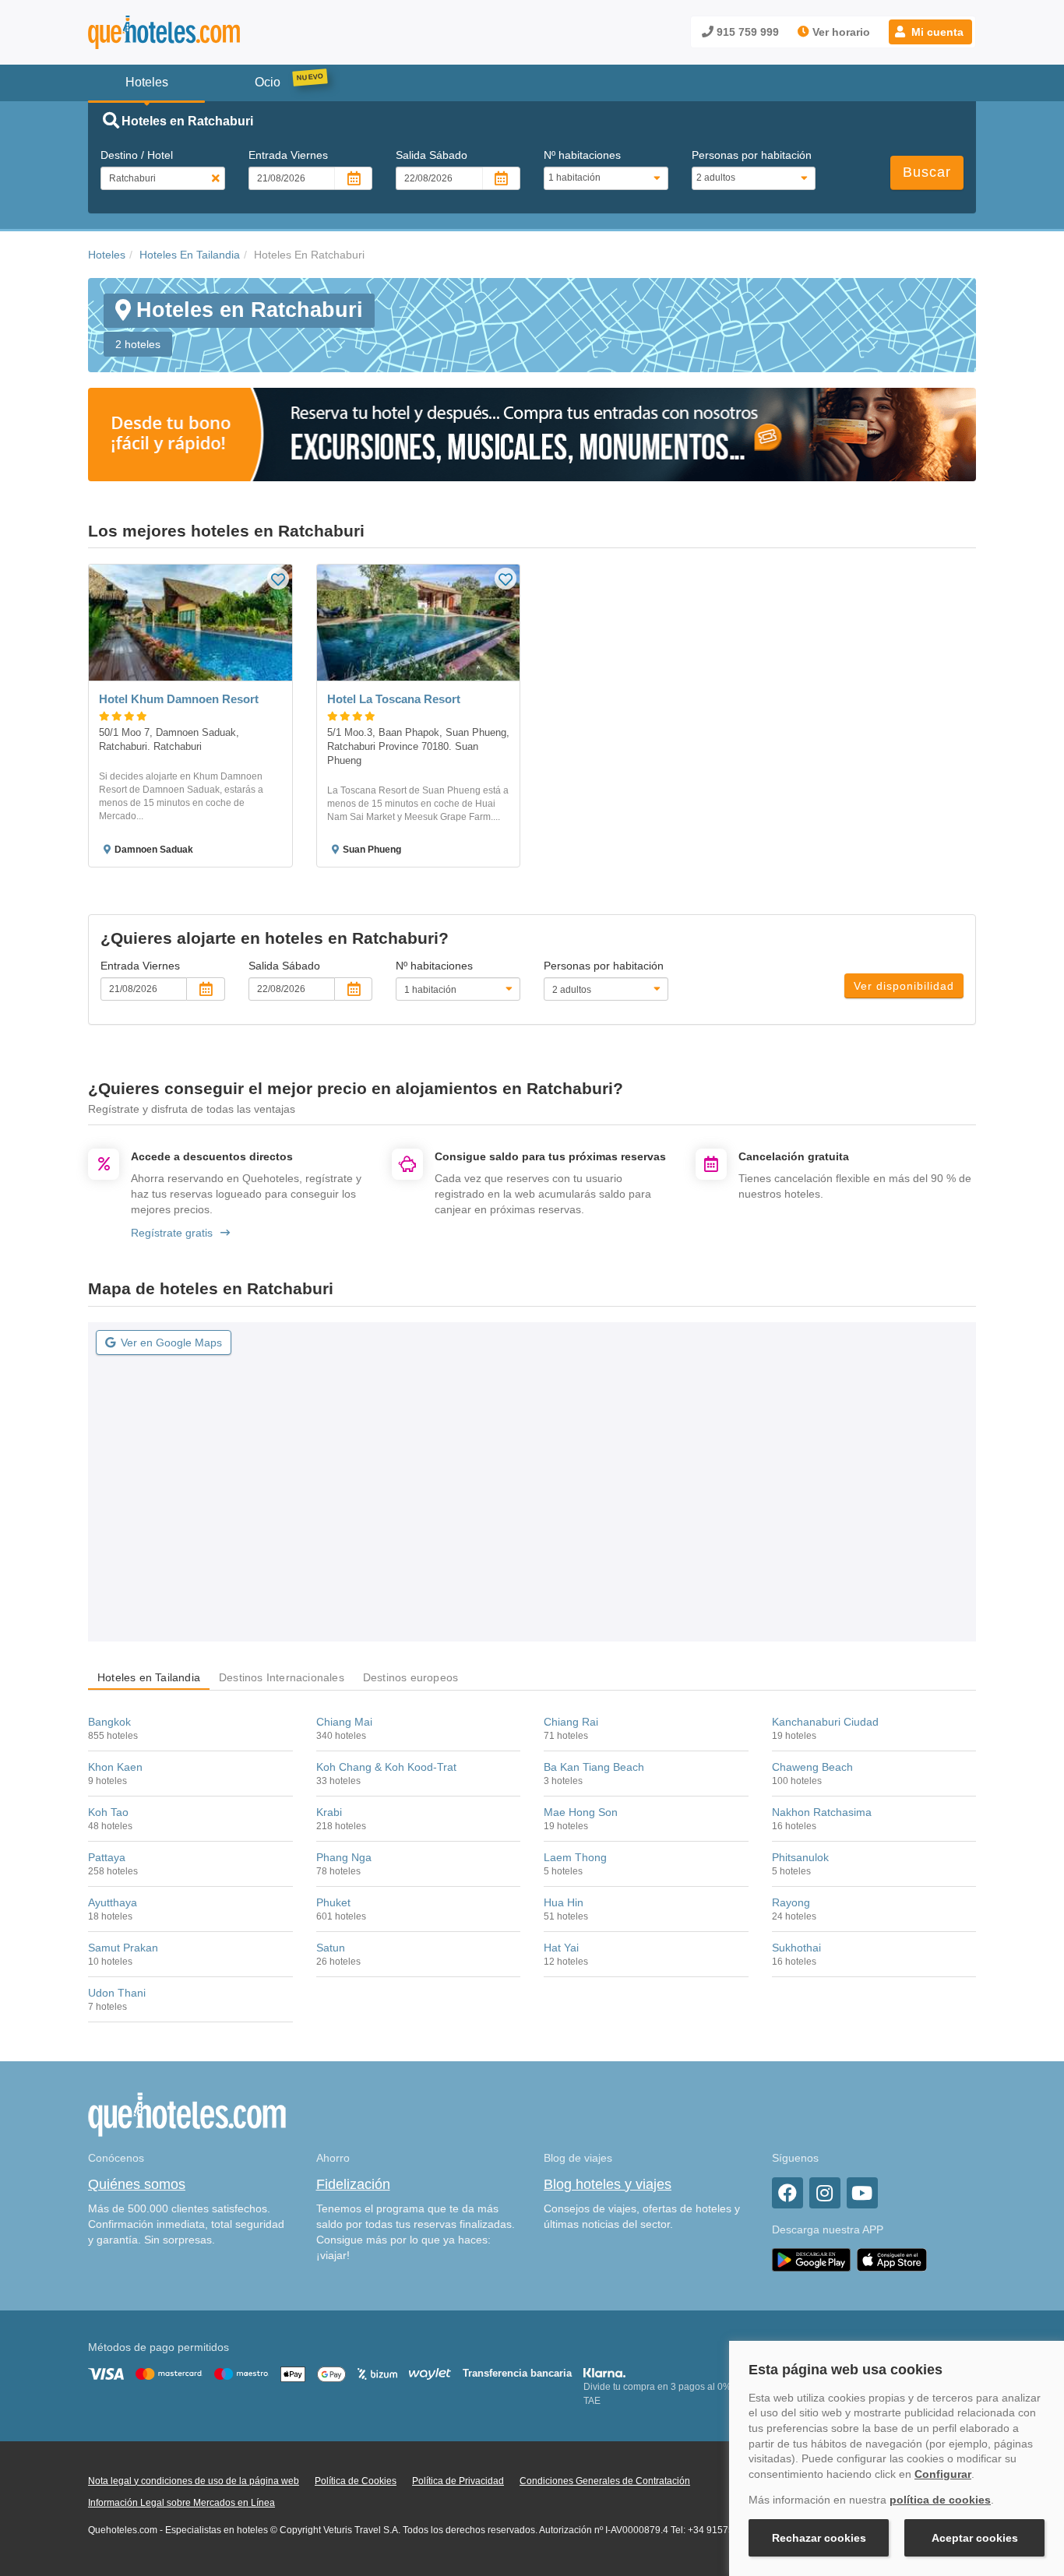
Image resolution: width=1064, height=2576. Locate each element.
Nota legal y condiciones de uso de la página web (194, 2481)
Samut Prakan (123, 1948)
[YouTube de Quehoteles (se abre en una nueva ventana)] (862, 2193)
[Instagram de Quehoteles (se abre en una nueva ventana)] (825, 2193)
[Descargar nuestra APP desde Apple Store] (892, 2259)
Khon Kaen (115, 1767)
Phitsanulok (800, 1857)
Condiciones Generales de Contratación (605, 2481)
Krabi (329, 1812)
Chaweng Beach (812, 1767)
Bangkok (109, 1722)
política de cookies (940, 2500)
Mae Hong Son (581, 1812)
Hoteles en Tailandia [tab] (149, 1677)
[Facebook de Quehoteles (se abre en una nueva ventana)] (787, 2193)
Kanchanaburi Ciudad (825, 1722)
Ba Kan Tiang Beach (594, 1767)
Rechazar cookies (819, 2538)
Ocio (268, 82)
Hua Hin (564, 1902)
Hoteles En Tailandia (190, 255)
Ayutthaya (113, 1902)
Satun (331, 1948)
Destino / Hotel (137, 155)
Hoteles (107, 255)
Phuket (333, 1902)
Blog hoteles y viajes (608, 2184)
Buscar (927, 172)
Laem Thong (575, 1857)
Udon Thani (117, 1993)
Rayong (791, 1902)
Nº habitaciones (582, 155)
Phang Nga (344, 1857)
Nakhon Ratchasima (822, 1812)
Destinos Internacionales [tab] (282, 1677)
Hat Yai (561, 1948)
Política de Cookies (356, 2481)
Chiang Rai (571, 1722)
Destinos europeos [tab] (410, 1677)
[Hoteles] (205, 32)
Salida (432, 155)
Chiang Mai (344, 1722)
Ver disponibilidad (904, 986)
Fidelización (353, 2184)
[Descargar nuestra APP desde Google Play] (811, 2259)
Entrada (288, 155)
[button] (930, 32)
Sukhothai (796, 1948)
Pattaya (107, 1857)
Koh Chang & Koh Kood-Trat (386, 1767)
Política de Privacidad (458, 2481)
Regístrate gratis (172, 1233)
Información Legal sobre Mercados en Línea (181, 2503)
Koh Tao (108, 1812)
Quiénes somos (137, 2184)
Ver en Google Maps (171, 1343)
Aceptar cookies (975, 2538)
